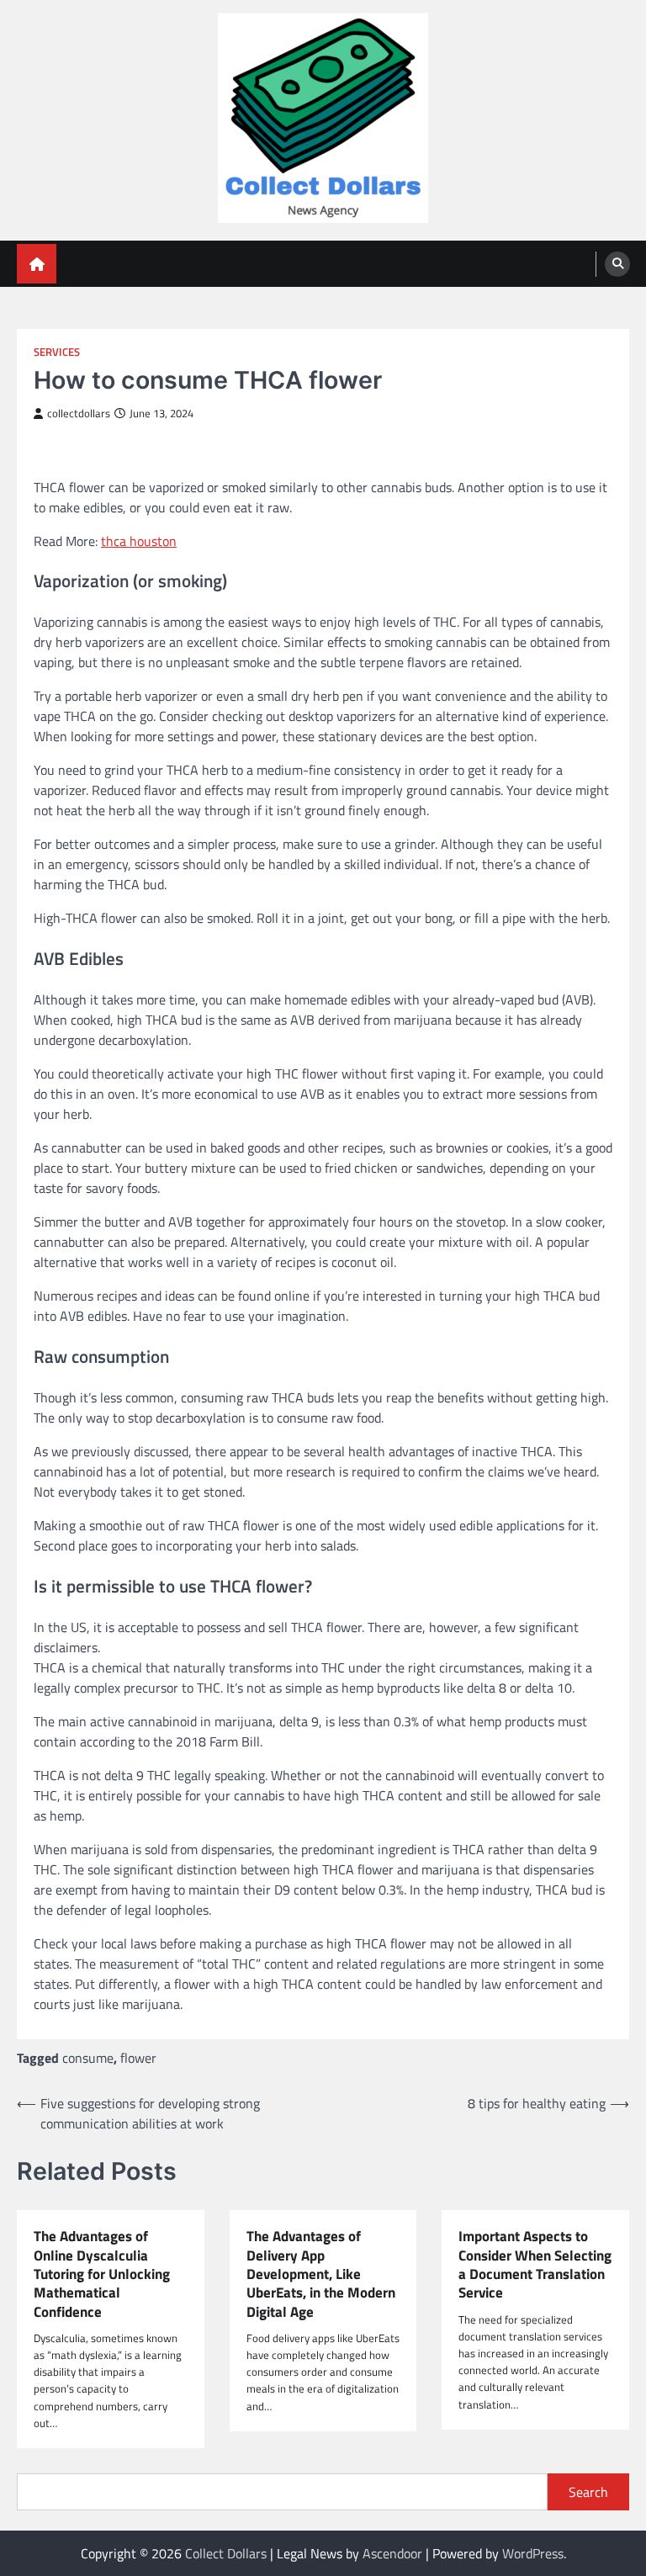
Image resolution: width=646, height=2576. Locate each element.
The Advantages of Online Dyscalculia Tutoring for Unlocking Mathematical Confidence (102, 2274)
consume (88, 2058)
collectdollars (79, 413)
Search (588, 2492)
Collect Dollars (226, 2553)
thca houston (139, 541)
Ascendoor (392, 2553)
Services (57, 352)
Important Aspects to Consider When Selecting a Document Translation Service (535, 2264)
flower (138, 2058)
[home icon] (37, 264)
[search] (617, 264)
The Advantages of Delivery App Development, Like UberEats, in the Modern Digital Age (321, 2274)
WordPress (533, 2553)
